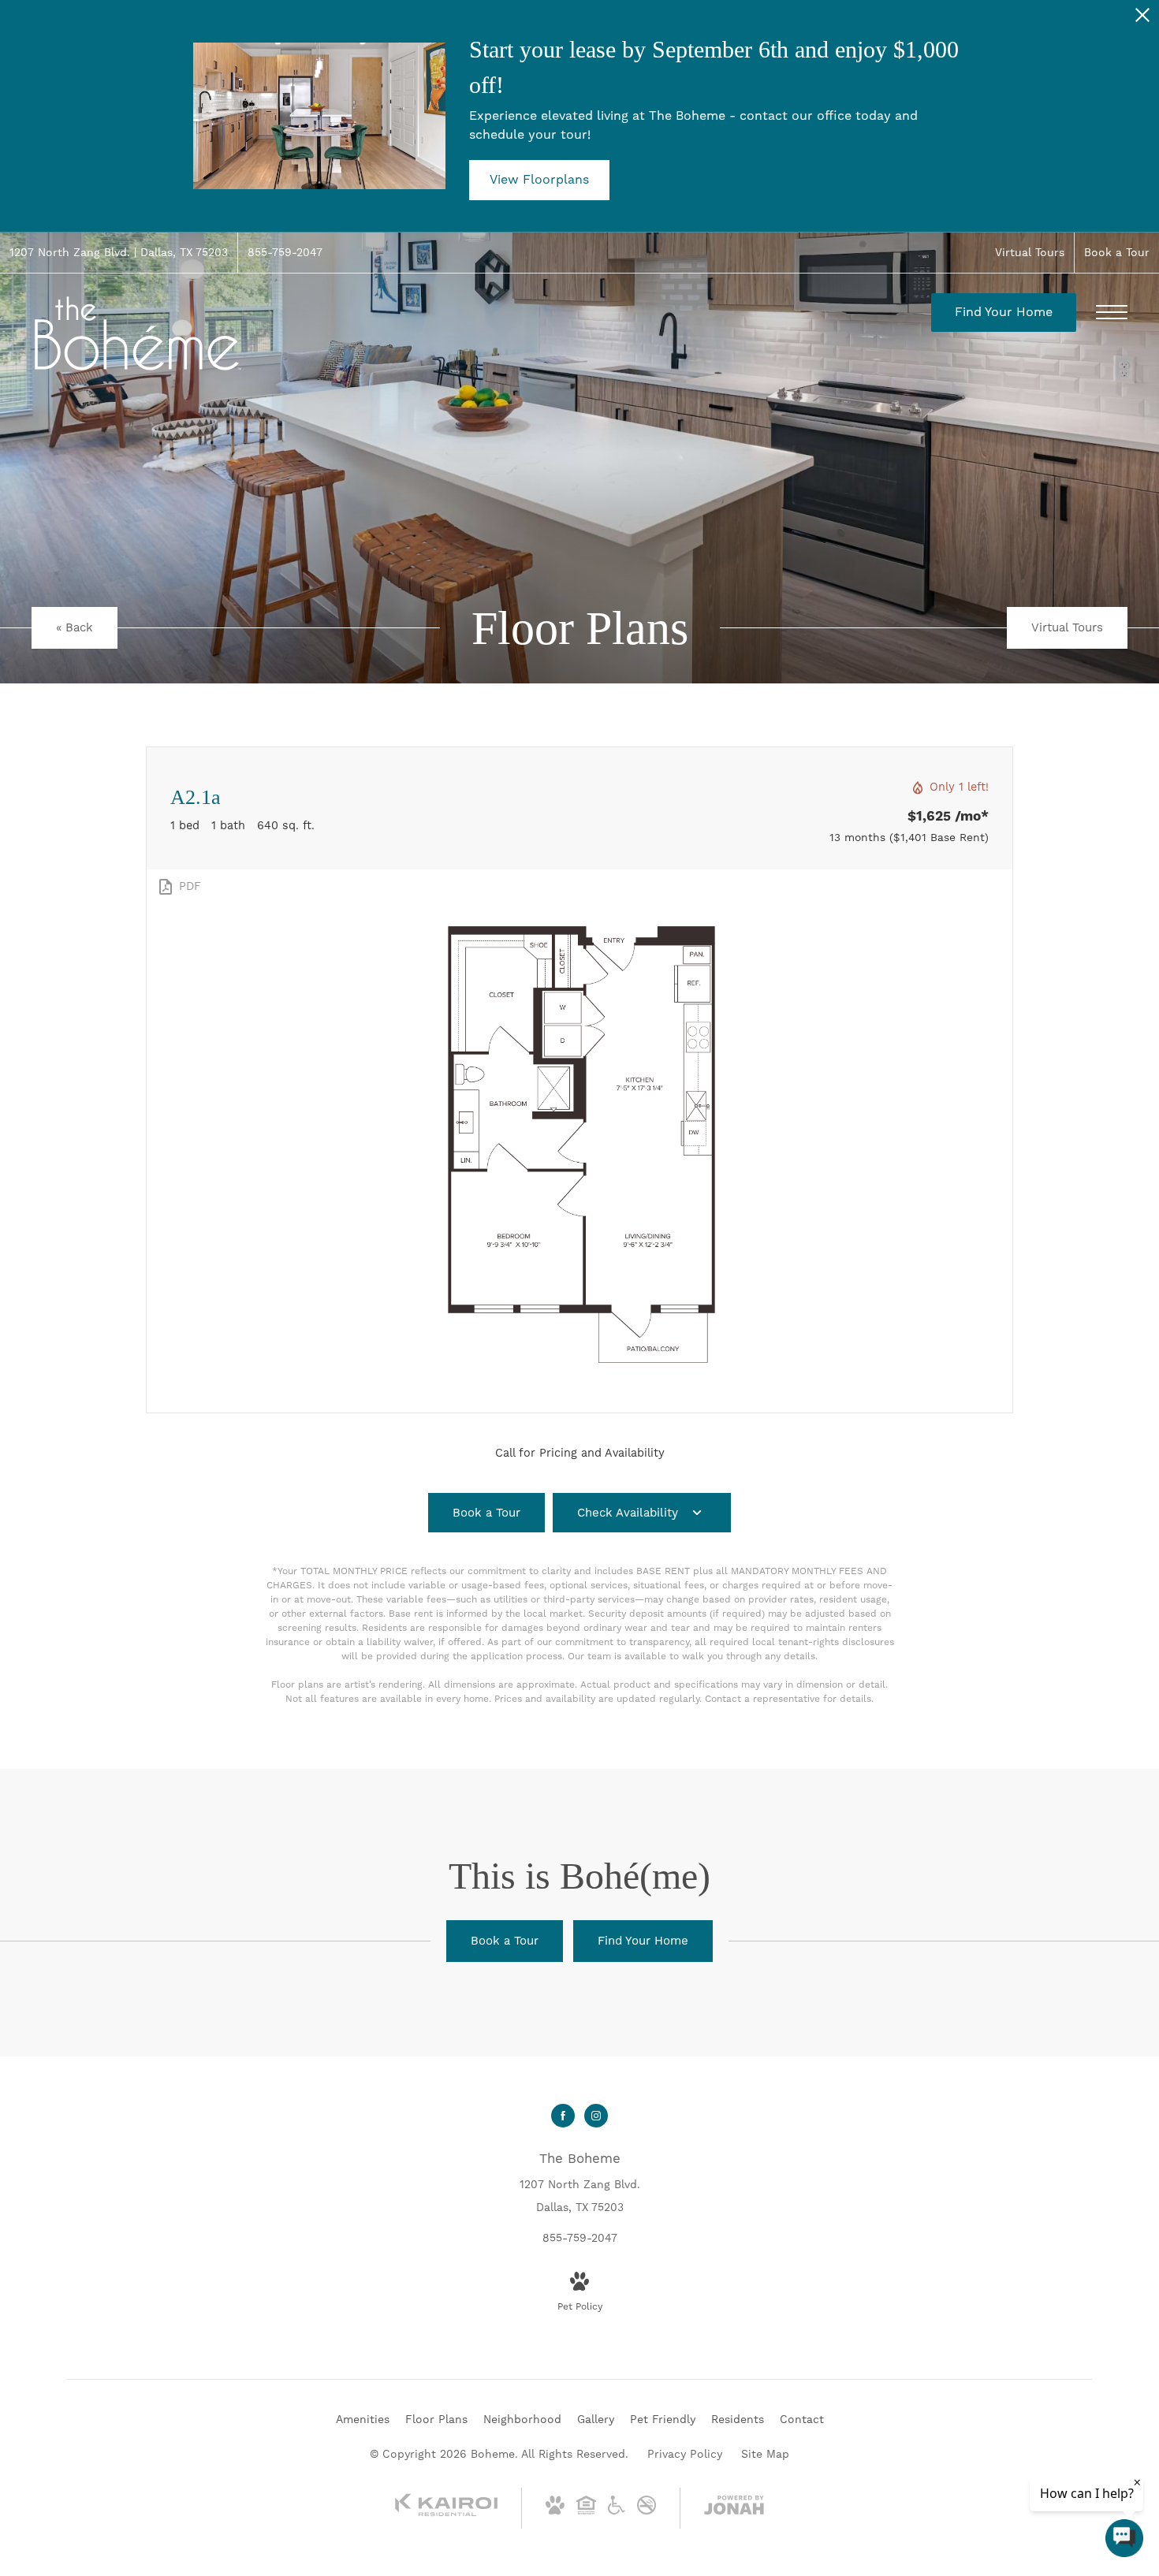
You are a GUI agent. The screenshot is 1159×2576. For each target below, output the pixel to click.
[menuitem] (363, 2420)
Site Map (765, 2454)
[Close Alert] (1142, 19)
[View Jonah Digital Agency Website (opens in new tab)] (734, 2508)
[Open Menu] (1112, 312)
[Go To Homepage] (138, 333)
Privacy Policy (685, 2454)
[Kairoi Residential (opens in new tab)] (446, 2513)
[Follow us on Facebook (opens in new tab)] (563, 2116)
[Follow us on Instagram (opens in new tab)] (596, 2116)
